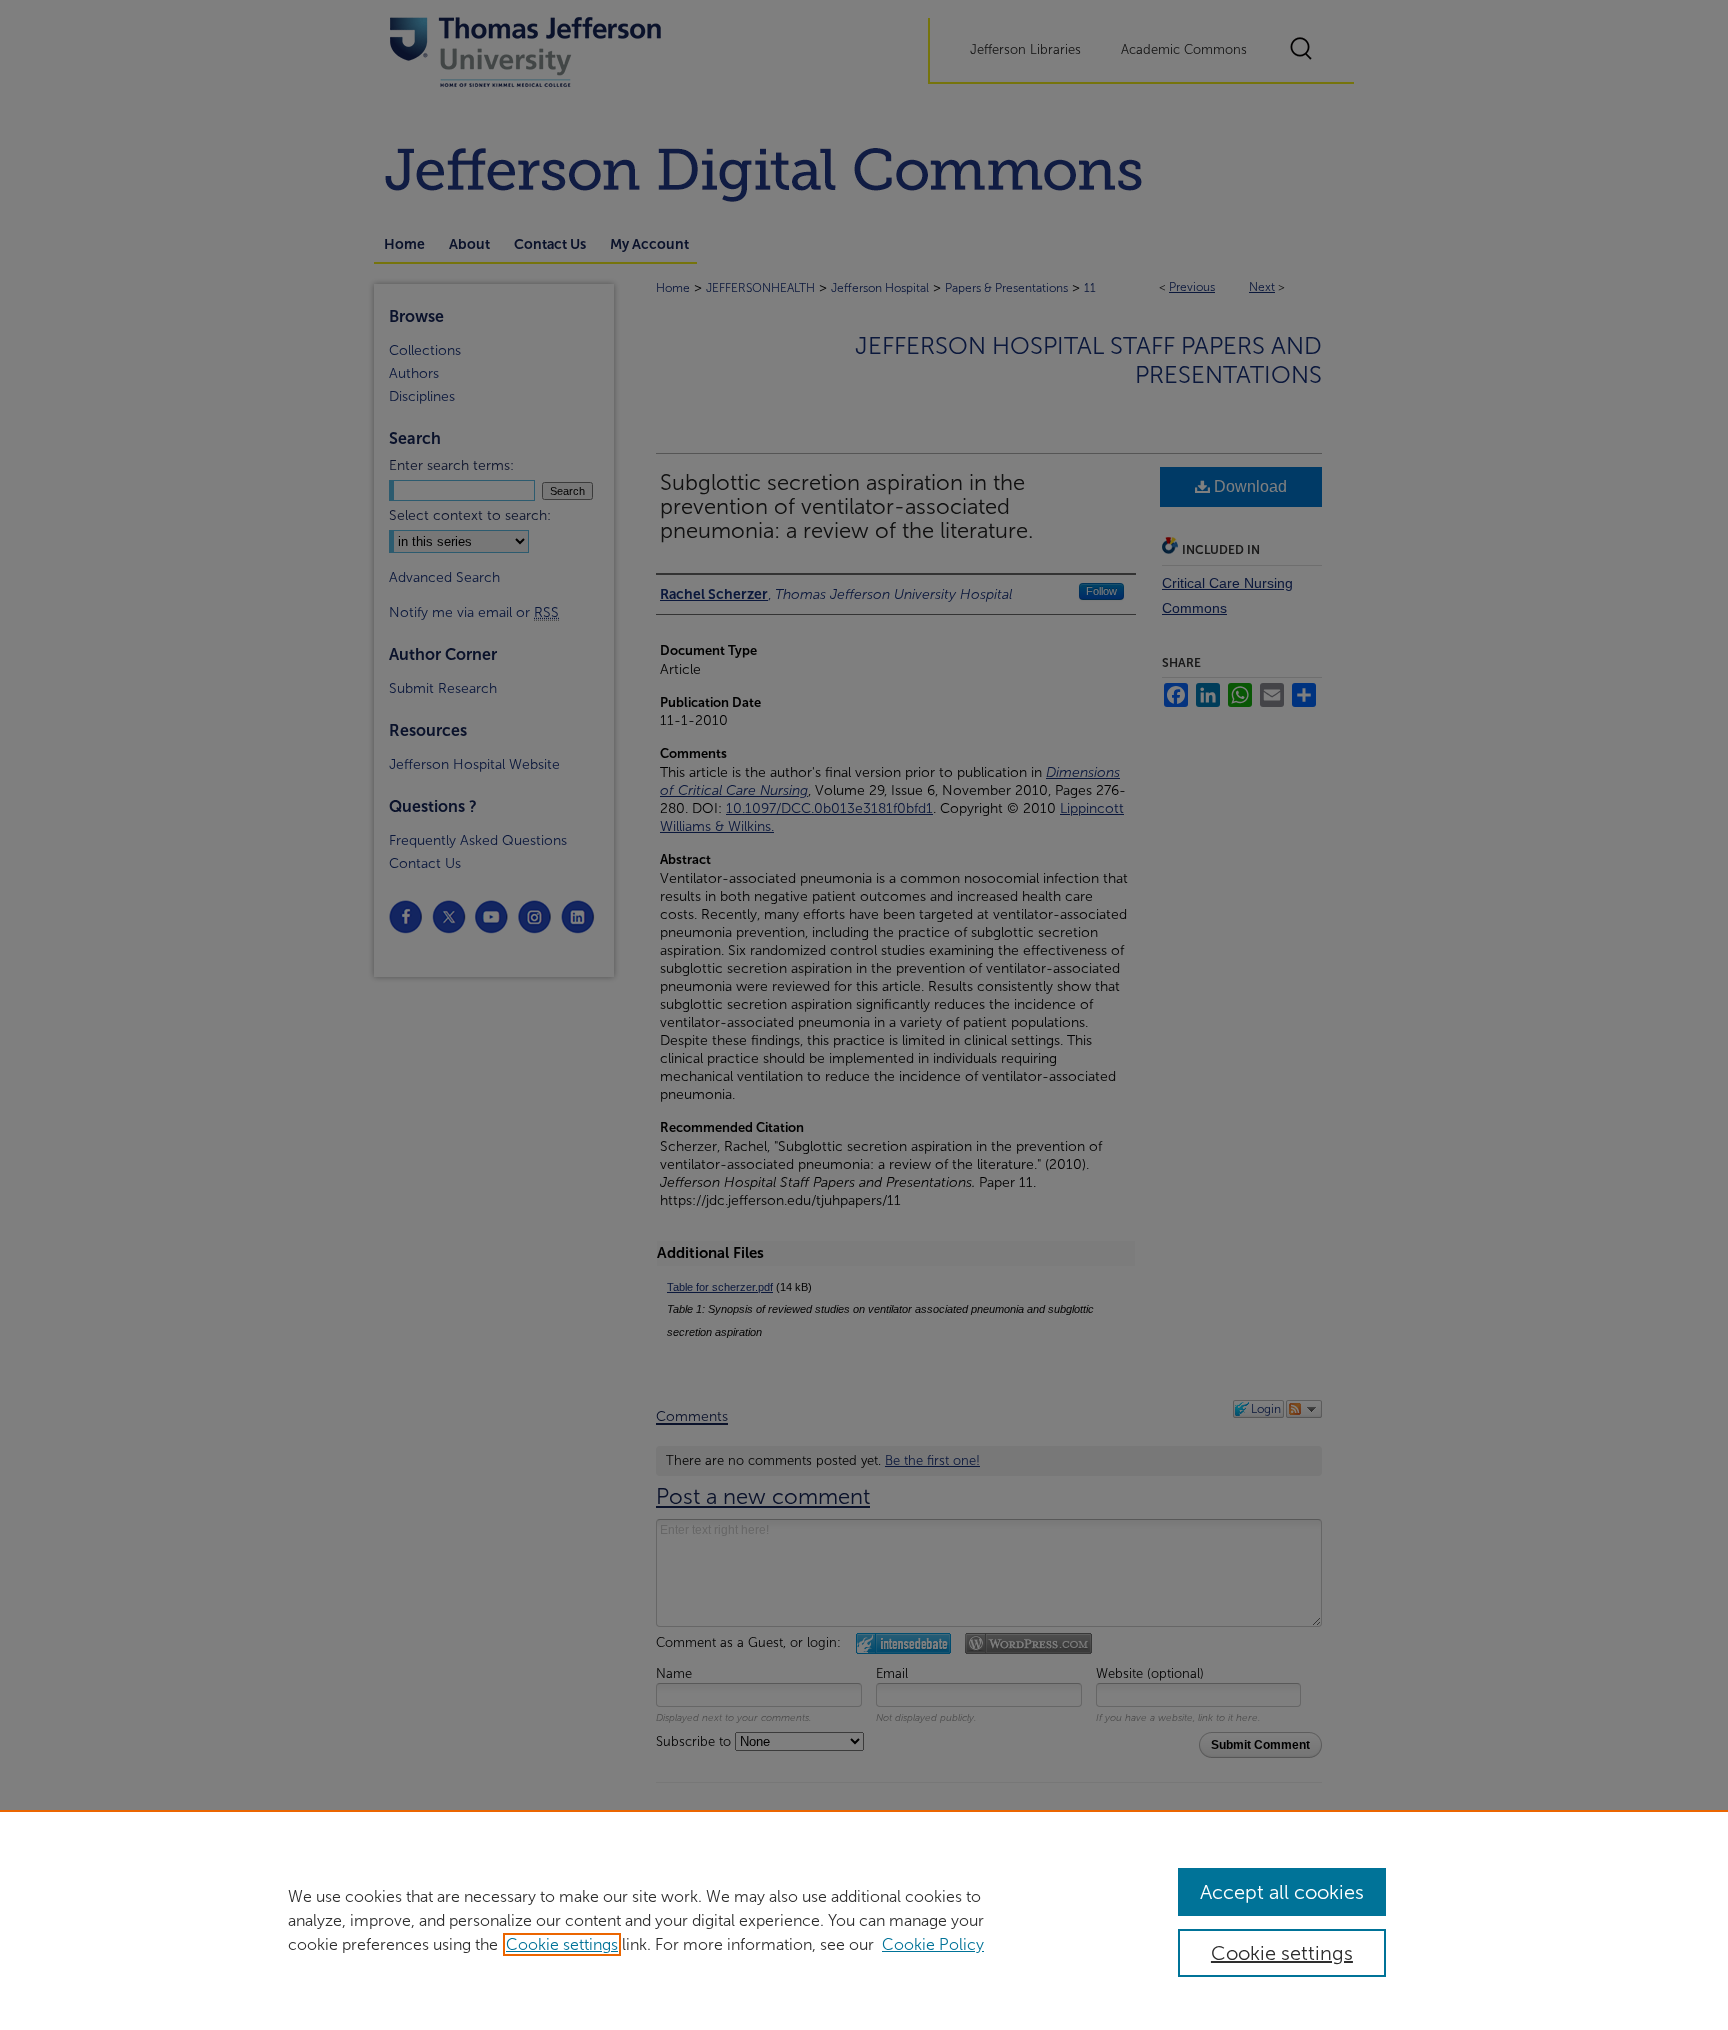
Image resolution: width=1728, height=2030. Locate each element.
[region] (864, 1920)
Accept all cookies (1282, 1892)
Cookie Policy (933, 1944)
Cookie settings (562, 1944)
